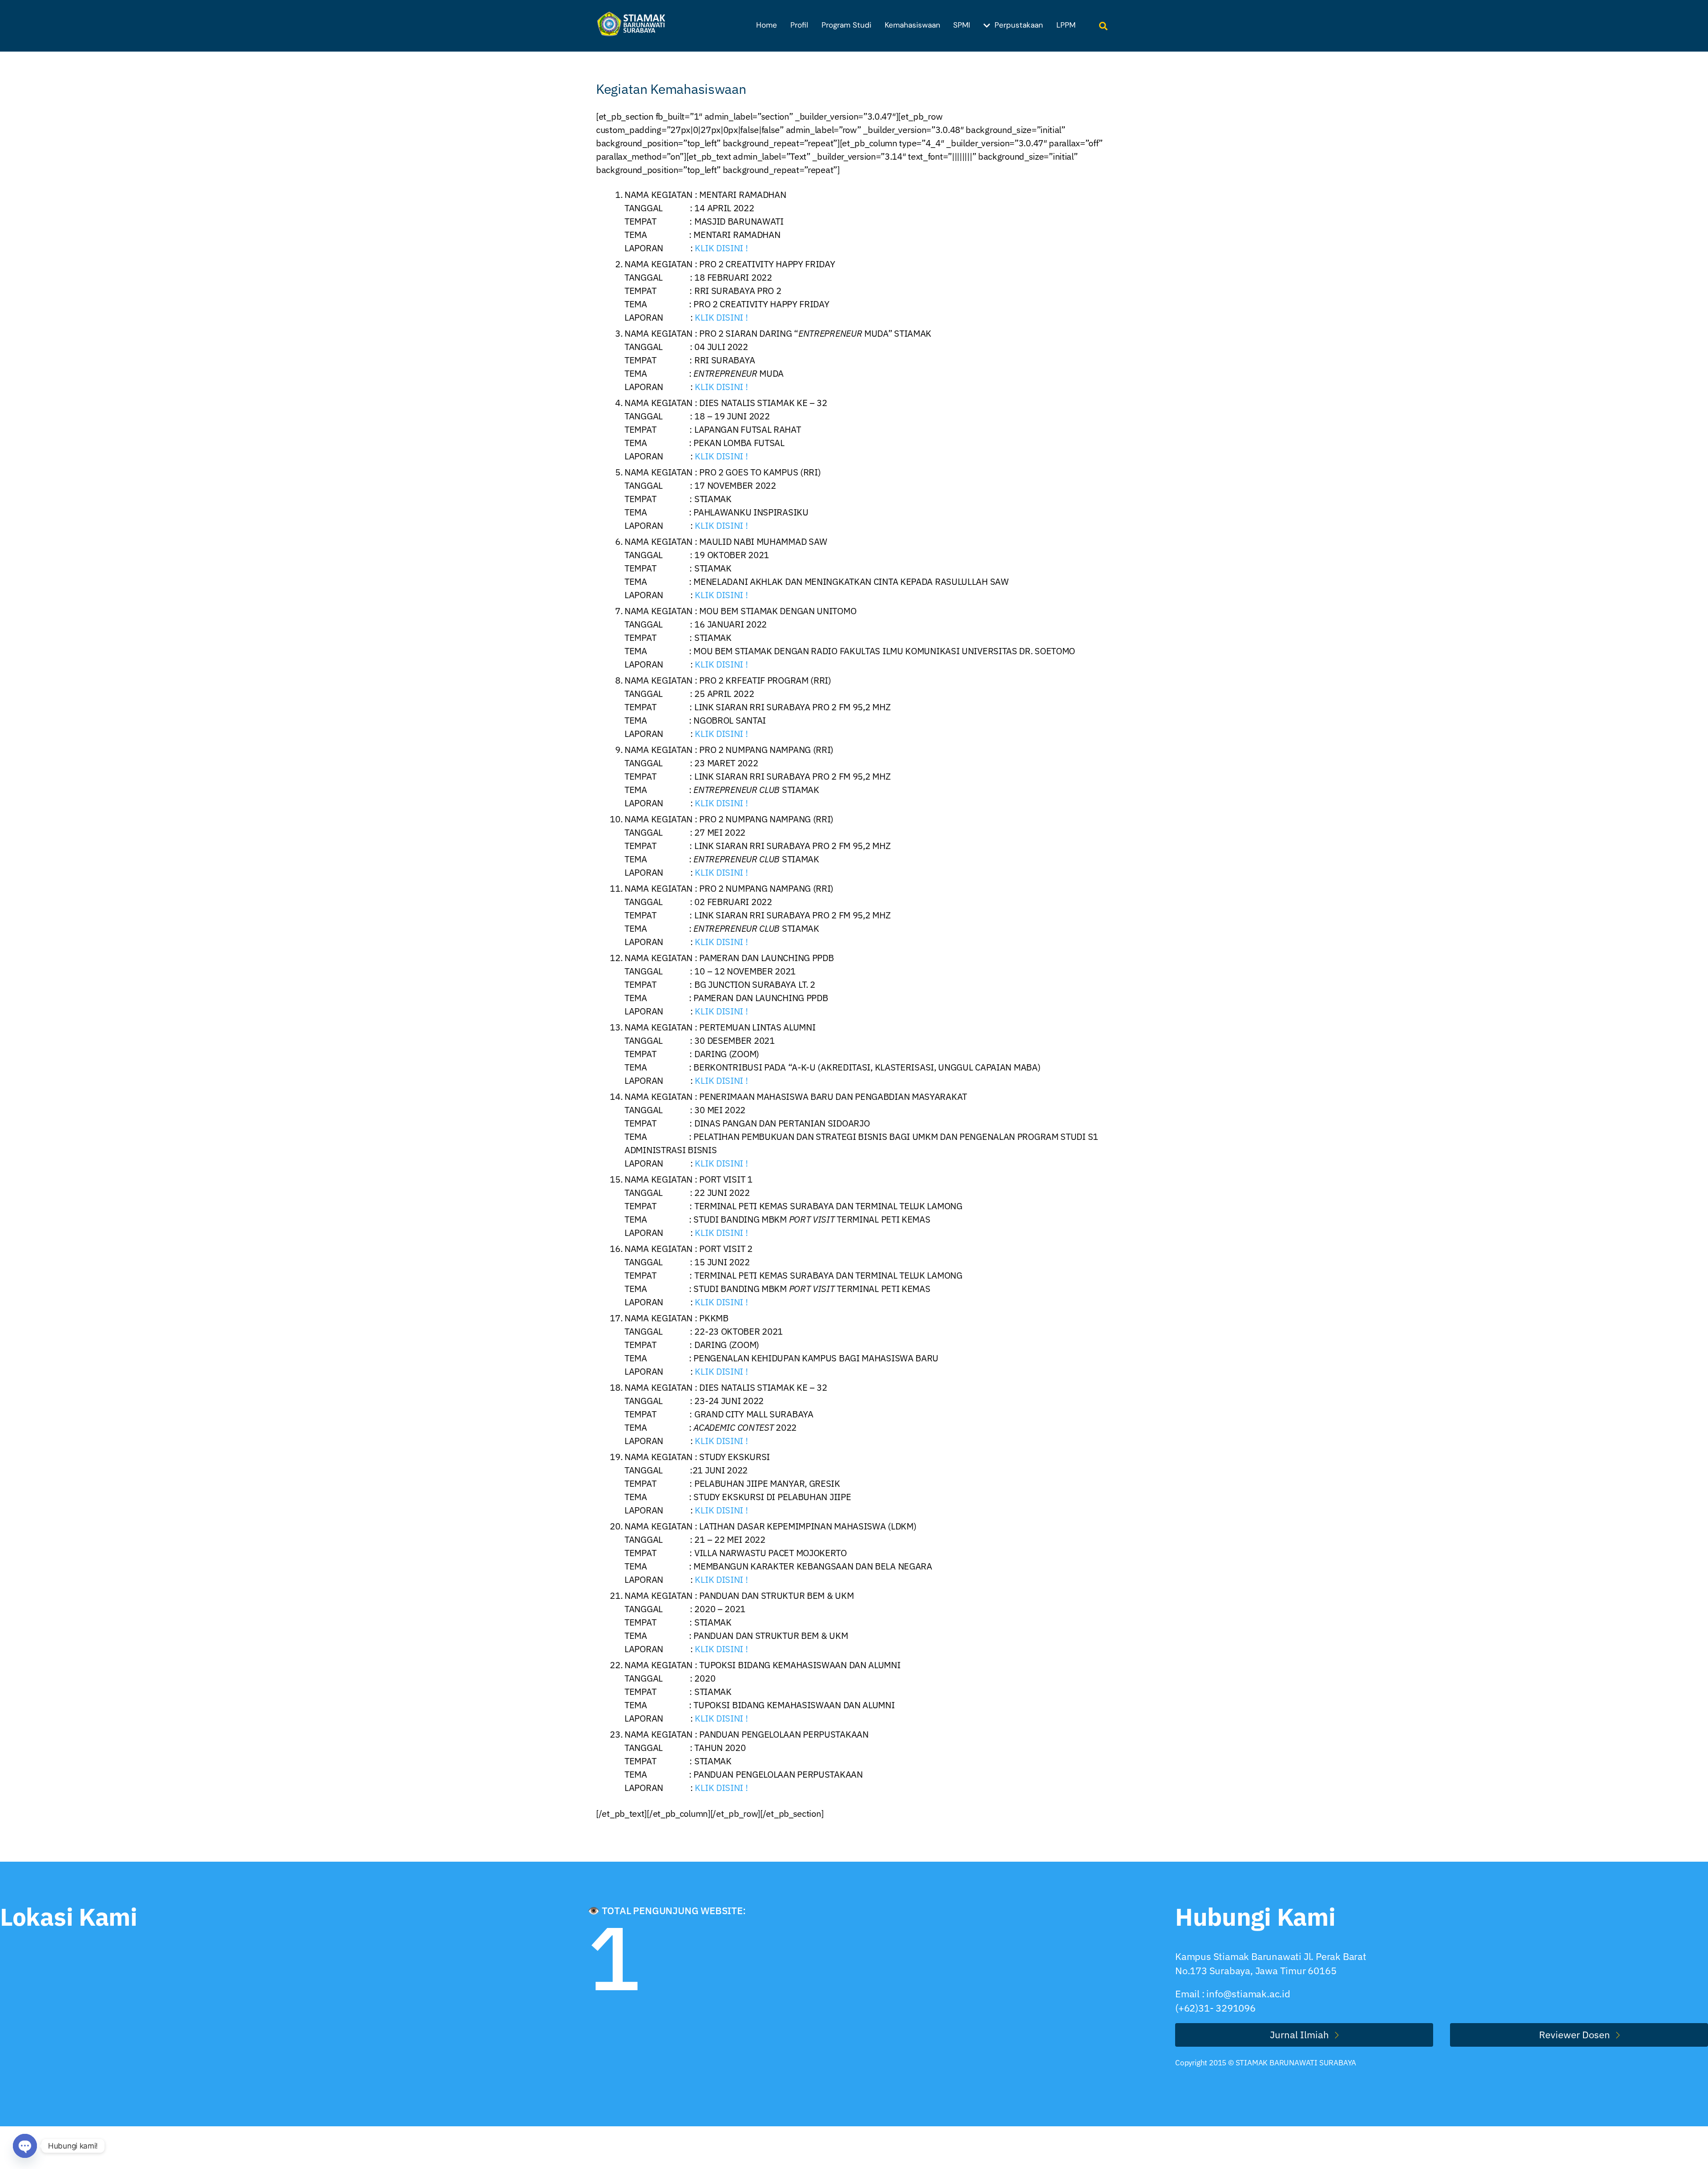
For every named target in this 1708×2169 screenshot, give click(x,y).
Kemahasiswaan (912, 25)
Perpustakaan (1018, 25)
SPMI (962, 25)
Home (767, 25)
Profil (799, 25)
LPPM (1066, 25)
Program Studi (846, 25)
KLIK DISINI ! (721, 248)
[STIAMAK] (634, 31)
